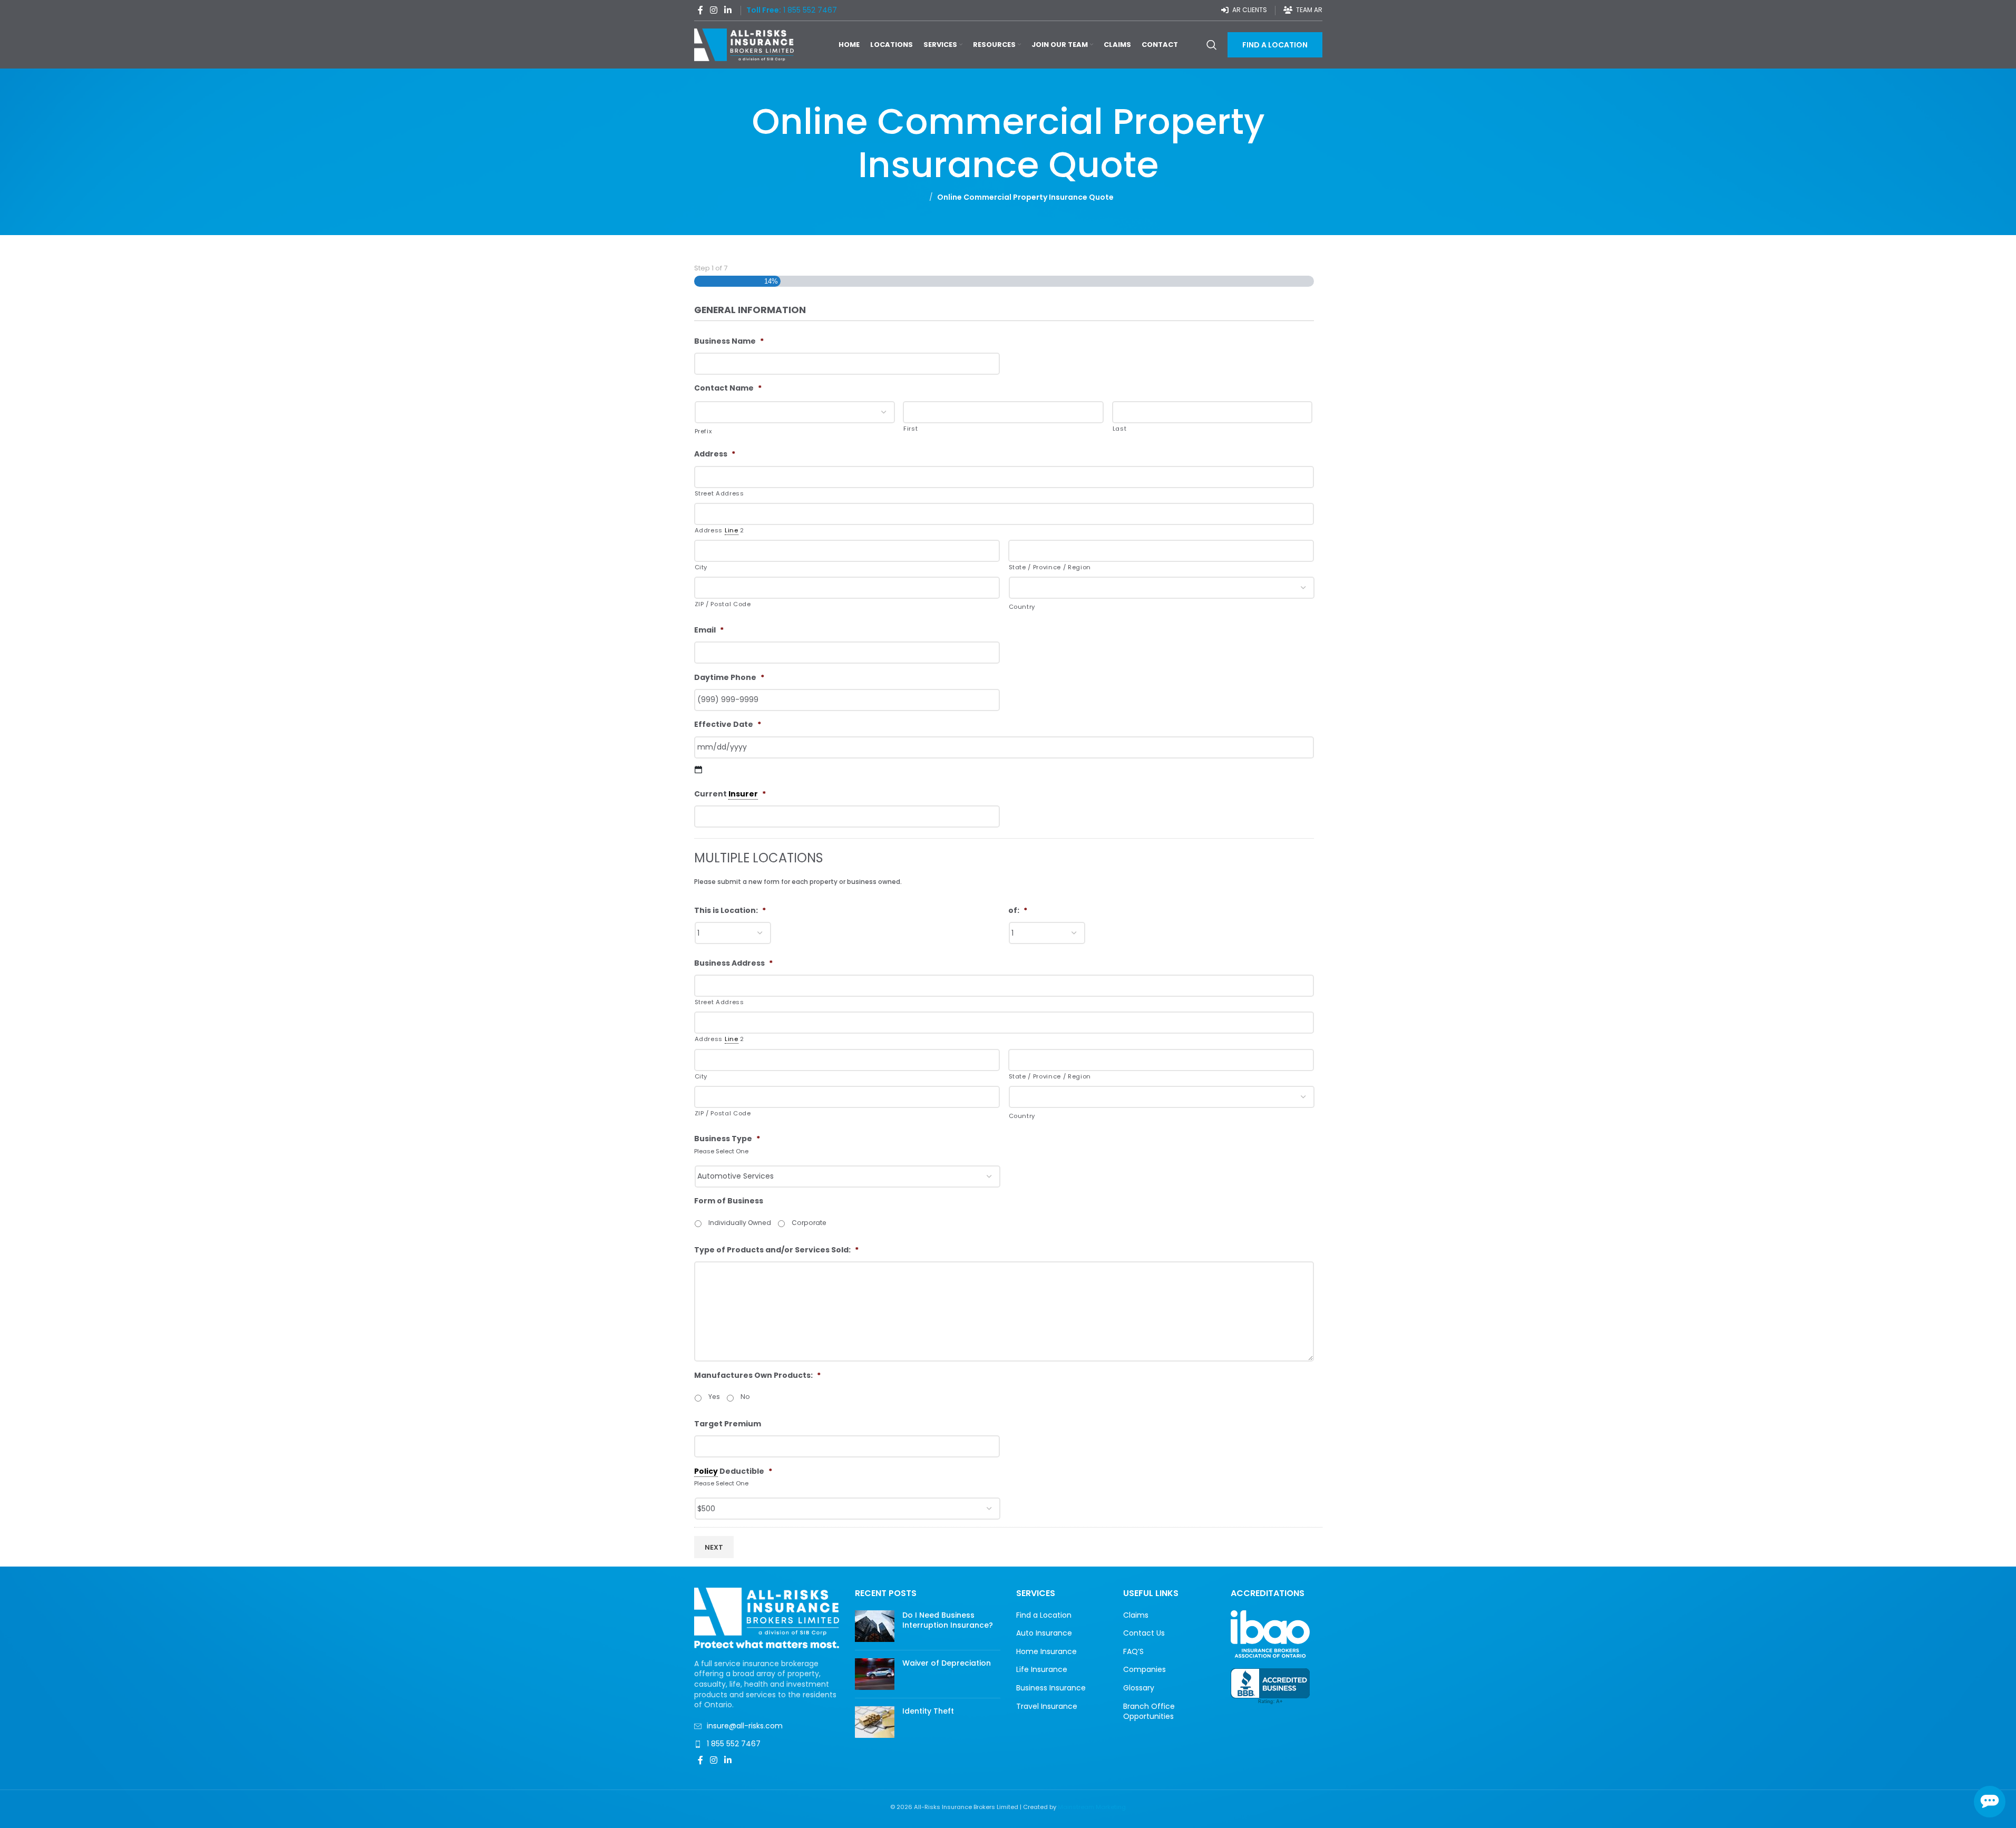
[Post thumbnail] (875, 1626)
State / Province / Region (1050, 567)
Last (1120, 429)
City (701, 567)
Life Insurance (1042, 1670)
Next (714, 1547)
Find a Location (1044, 1615)
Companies (1145, 1670)
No (745, 1397)
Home (914, 197)
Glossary (1139, 1688)
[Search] (1212, 45)
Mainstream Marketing (1092, 1807)
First (910, 429)
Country (1022, 607)
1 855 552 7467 (734, 1744)
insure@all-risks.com (745, 1726)
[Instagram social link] (714, 10)
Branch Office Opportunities (1149, 1712)
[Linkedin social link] (728, 10)
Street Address (719, 493)
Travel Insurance (1047, 1707)
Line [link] (732, 530)
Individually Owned (740, 1223)
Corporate (809, 1223)
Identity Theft (928, 1711)
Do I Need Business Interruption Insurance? (948, 1620)
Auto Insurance (1044, 1633)
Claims (1136, 1615)
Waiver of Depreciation (947, 1663)
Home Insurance (1046, 1652)
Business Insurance (1051, 1688)
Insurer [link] (743, 794)
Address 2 (719, 530)
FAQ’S (1133, 1652)
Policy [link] (706, 1471)
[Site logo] (744, 44)
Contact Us (1144, 1633)
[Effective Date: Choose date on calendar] (699, 770)
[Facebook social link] (700, 10)
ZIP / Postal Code (723, 604)
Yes (714, 1397)
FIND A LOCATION (1275, 45)
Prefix (703, 431)
